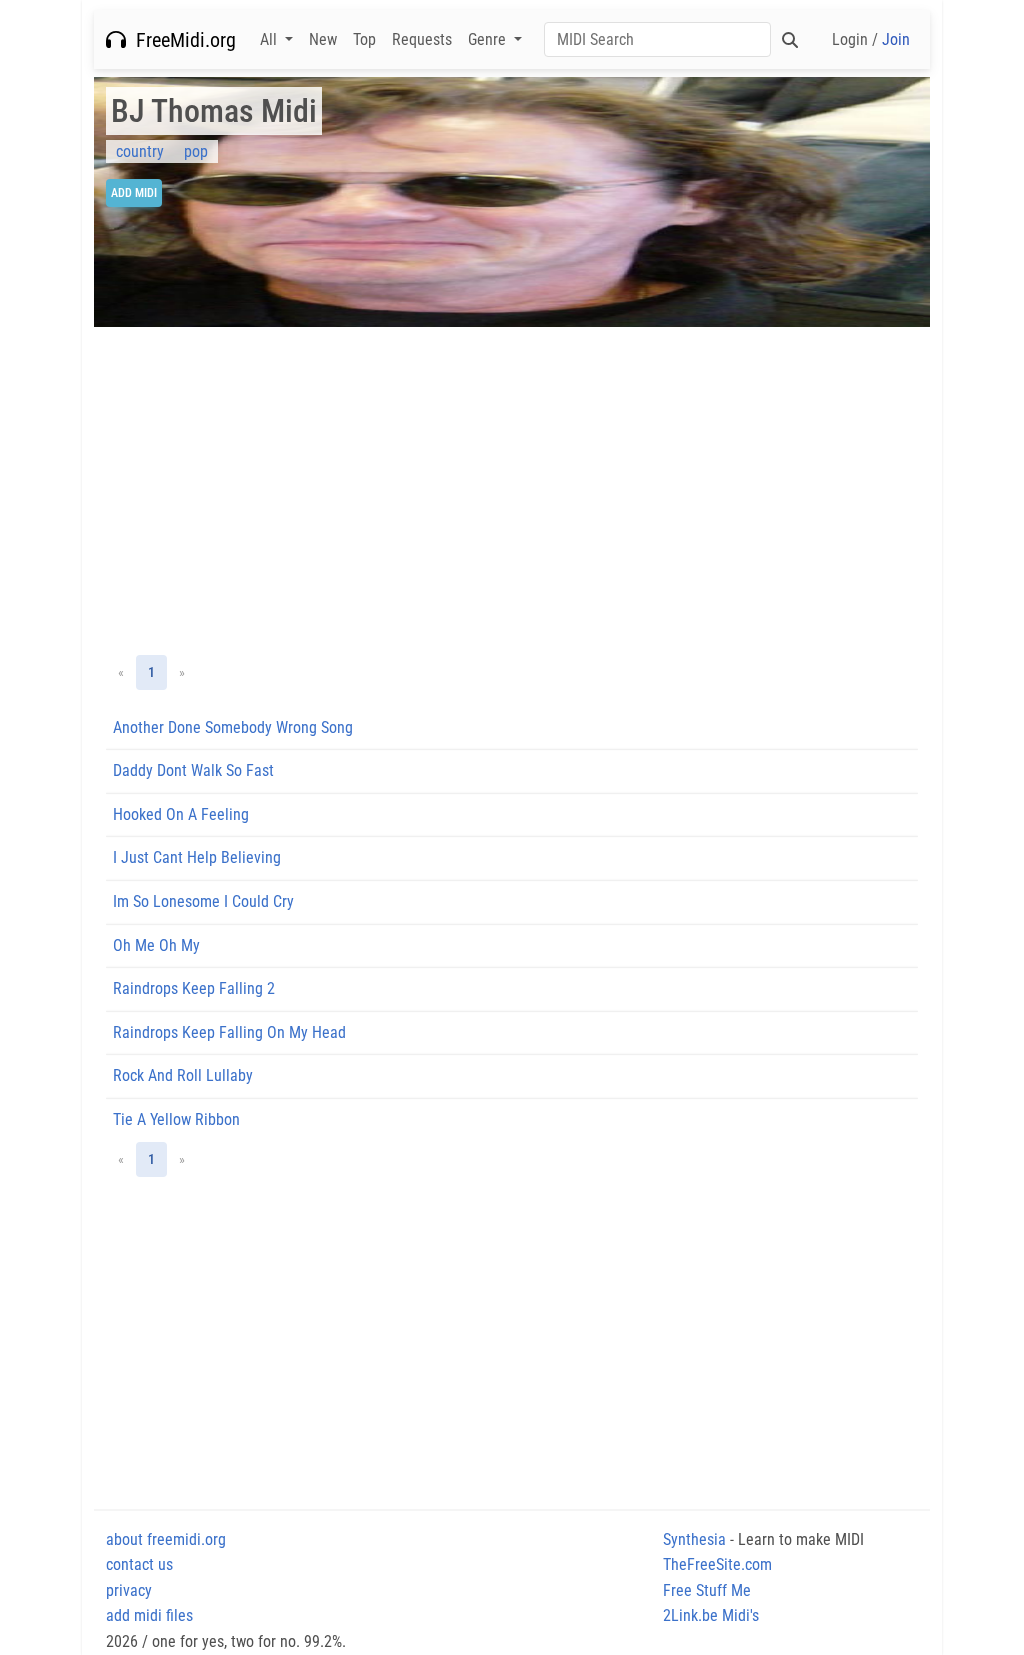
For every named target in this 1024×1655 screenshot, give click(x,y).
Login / (871, 39)
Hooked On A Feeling (181, 814)
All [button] (270, 39)
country (140, 151)
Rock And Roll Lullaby (183, 1075)
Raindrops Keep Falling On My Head (229, 1032)
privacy (129, 1590)
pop (196, 151)
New (323, 39)
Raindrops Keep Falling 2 (194, 988)
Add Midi (134, 193)
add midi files (149, 1615)
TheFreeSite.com (717, 1564)
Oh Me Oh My (156, 945)
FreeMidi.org (181, 40)
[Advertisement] (512, 491)
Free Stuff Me (707, 1590)
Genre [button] (489, 39)
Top (364, 39)
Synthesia (694, 1539)
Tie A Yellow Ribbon (176, 1119)
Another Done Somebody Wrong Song (233, 727)
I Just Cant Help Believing (197, 857)
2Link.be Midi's (711, 1615)
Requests (422, 39)
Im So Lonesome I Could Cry (203, 901)
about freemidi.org (166, 1539)
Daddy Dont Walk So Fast (193, 770)
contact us (139, 1564)
